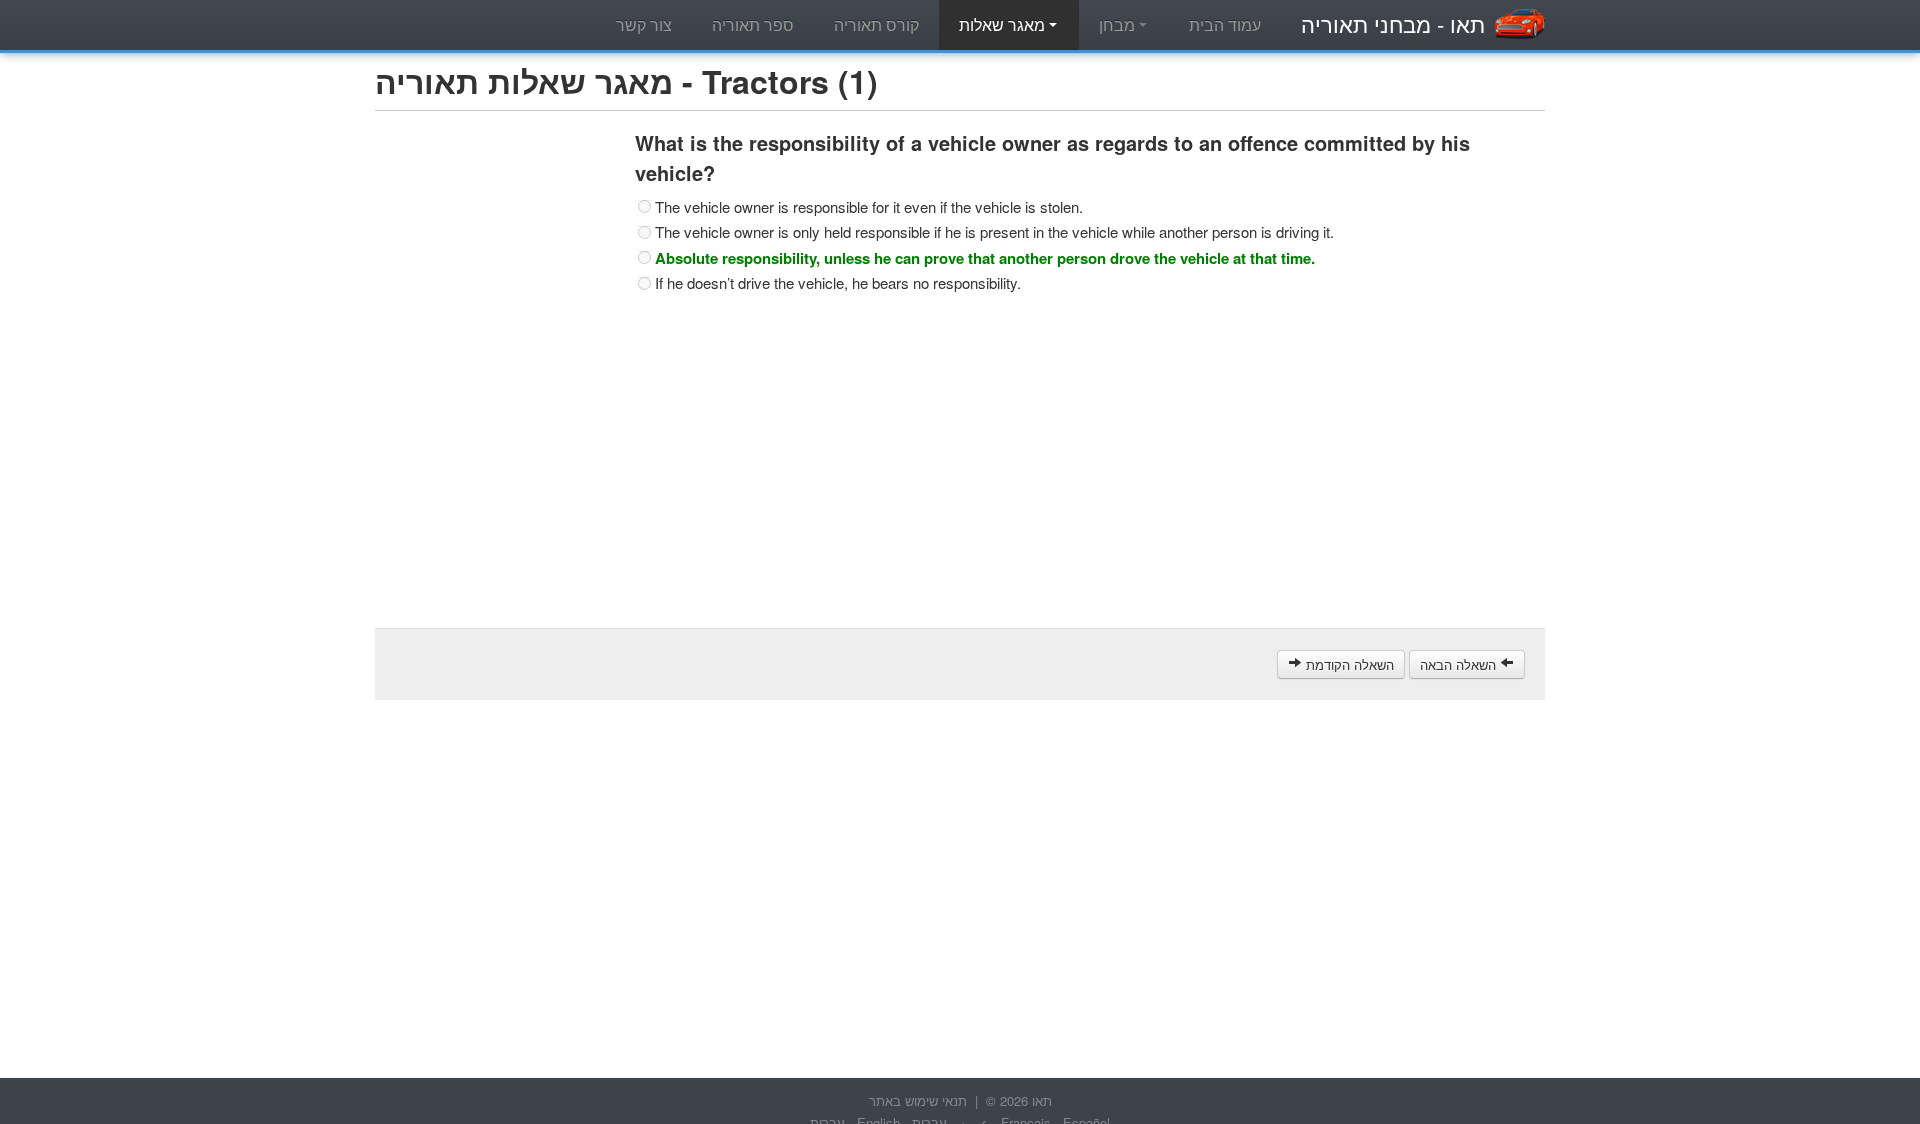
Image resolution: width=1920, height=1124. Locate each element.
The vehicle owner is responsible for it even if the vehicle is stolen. (869, 207)
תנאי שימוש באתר (918, 1100)
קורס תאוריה (876, 24)
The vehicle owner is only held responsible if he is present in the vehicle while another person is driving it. (994, 232)
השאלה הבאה (1460, 664)
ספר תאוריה (753, 24)
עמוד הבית (1225, 24)
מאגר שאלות (1004, 24)
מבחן (1119, 24)
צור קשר (644, 24)
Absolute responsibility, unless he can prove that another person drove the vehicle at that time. (985, 258)
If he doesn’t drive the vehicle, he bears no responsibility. (838, 283)
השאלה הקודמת (1348, 664)
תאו (1393, 23)
